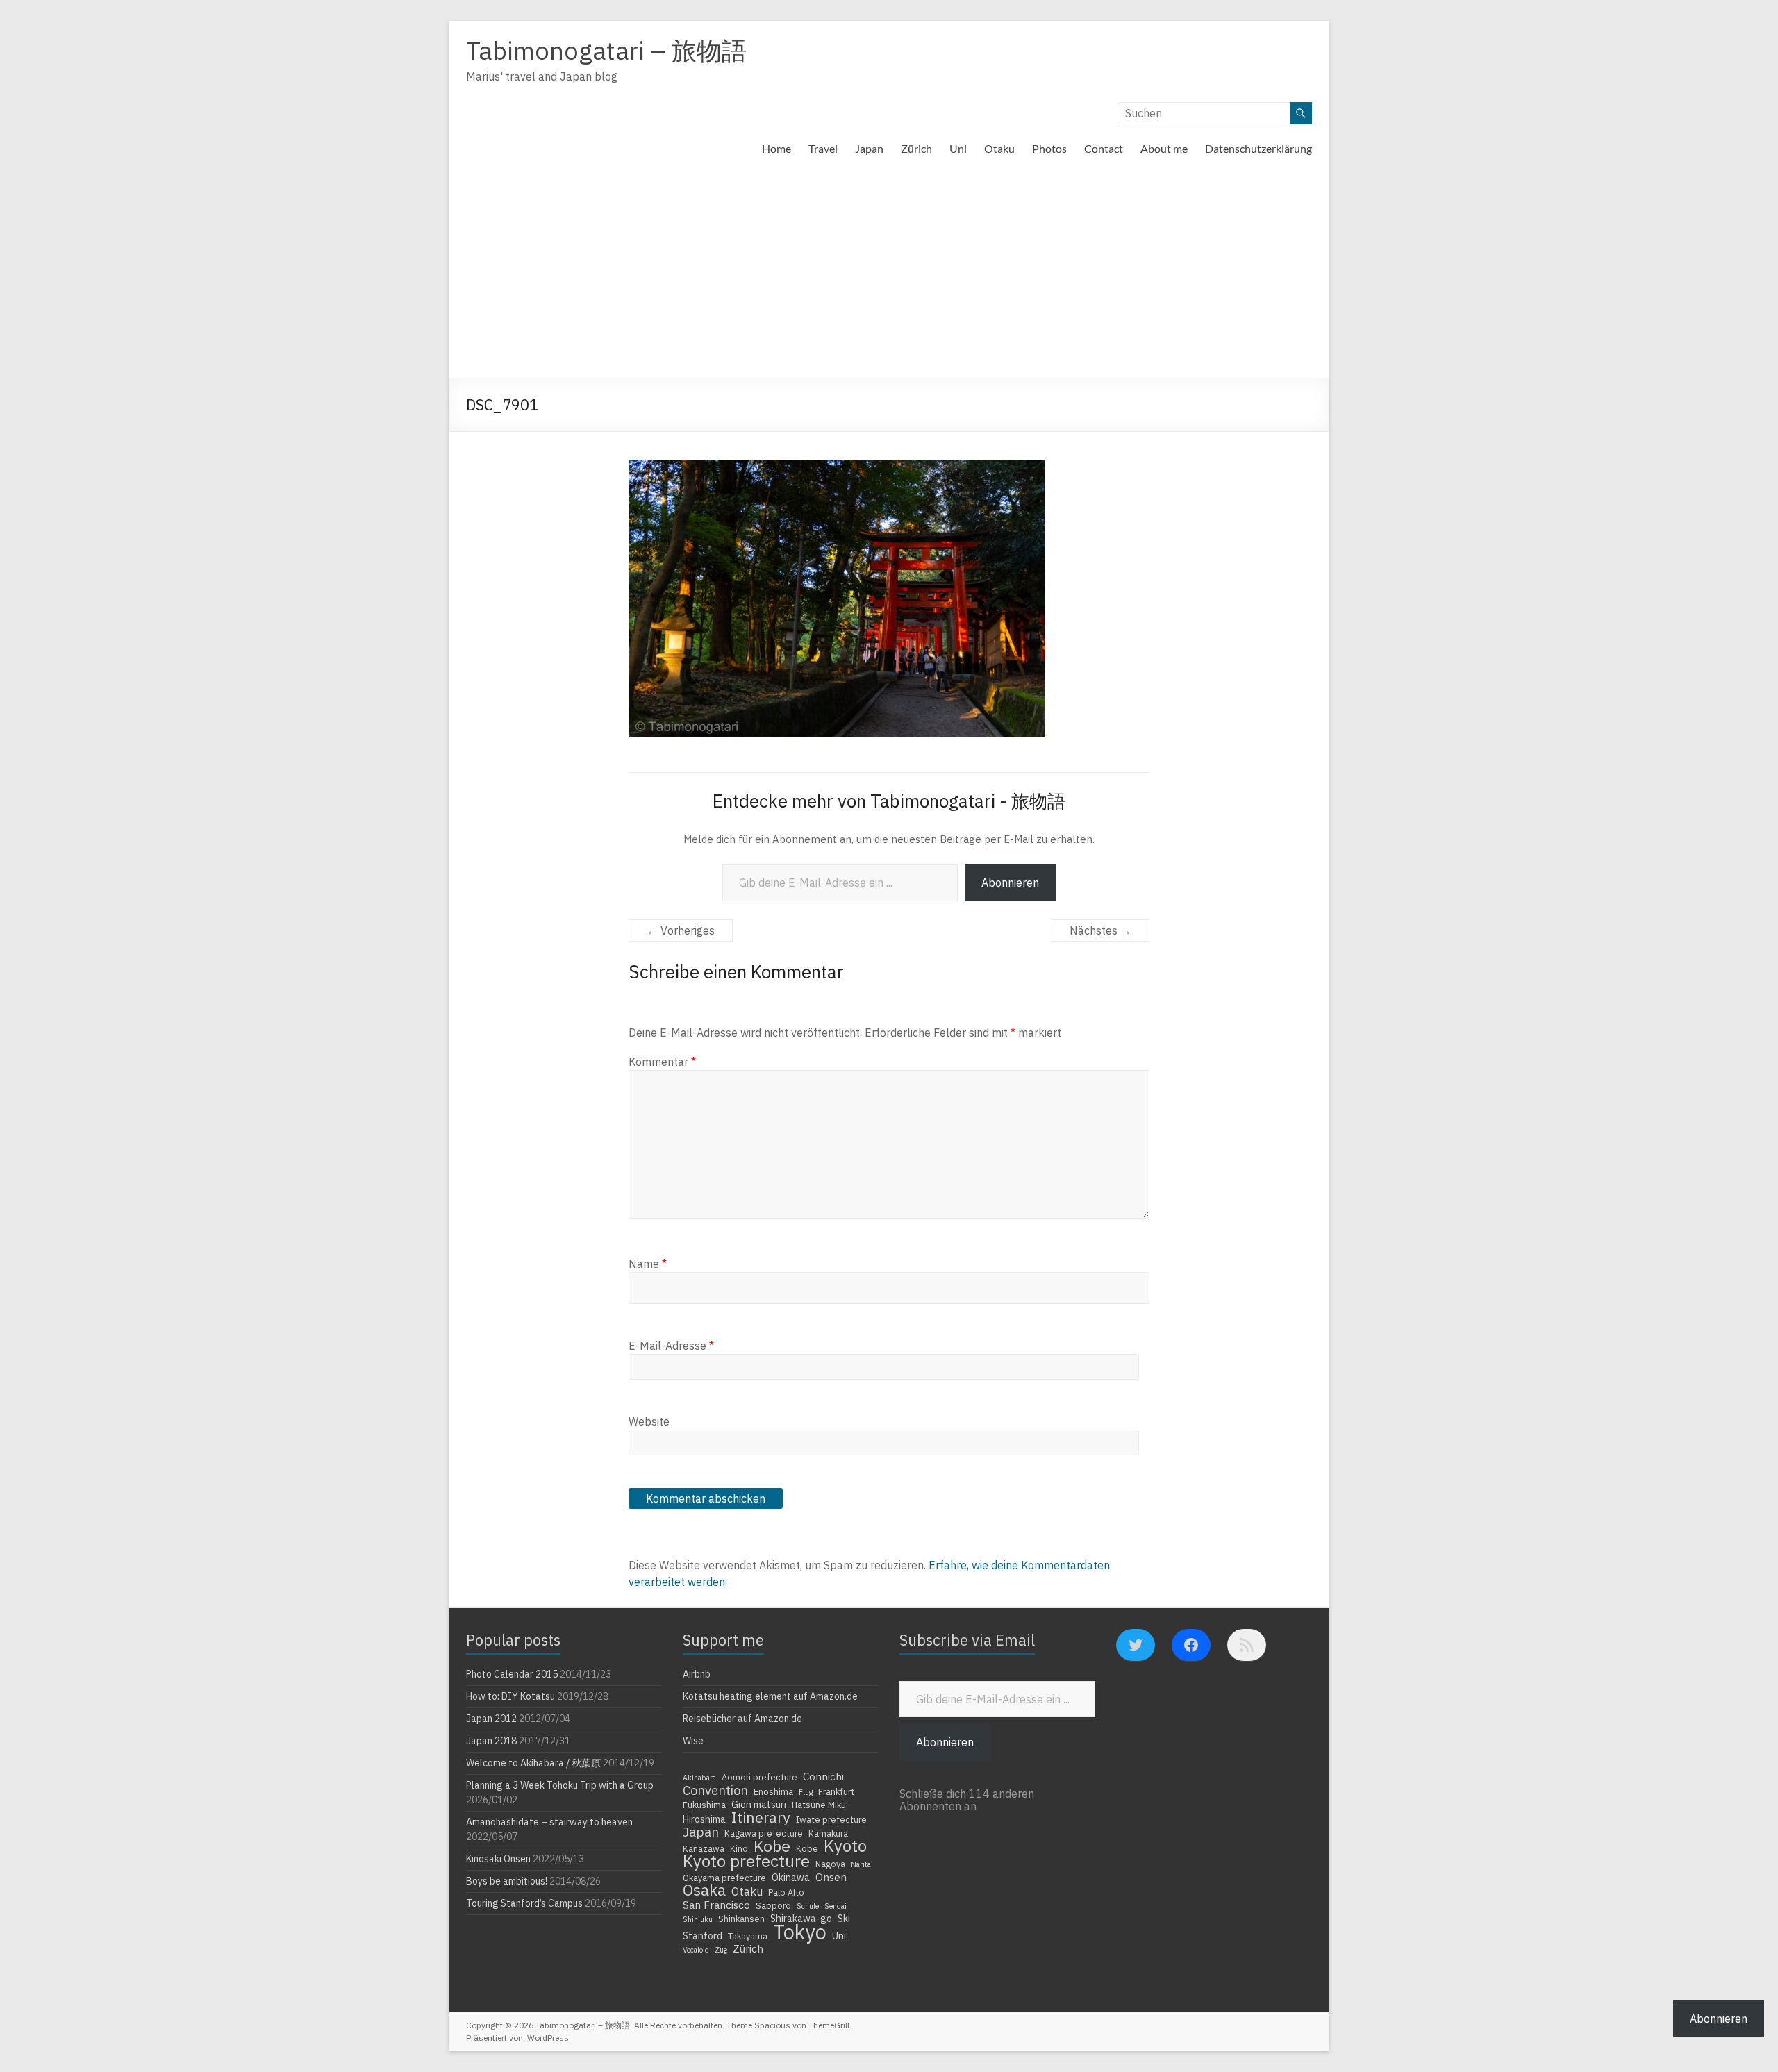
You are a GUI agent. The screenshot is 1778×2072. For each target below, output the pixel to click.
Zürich (916, 148)
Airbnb (697, 1674)
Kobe (772, 1846)
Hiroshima (704, 1819)
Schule (808, 1906)
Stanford (703, 1936)
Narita (861, 1864)
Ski (844, 1919)
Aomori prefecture (759, 1777)
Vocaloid (696, 1950)
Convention (715, 1790)
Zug (721, 1950)
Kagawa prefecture (764, 1833)
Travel (823, 148)
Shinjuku (698, 1919)
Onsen (831, 1877)
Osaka (704, 1890)
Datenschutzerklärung (1258, 148)
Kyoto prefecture (746, 1861)
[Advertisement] (889, 274)
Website (649, 1421)
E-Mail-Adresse (671, 1346)
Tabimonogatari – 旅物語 (606, 50)
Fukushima (704, 1805)
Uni (958, 148)
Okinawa (791, 1878)
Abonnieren (1010, 883)
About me (1164, 148)
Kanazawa (704, 1848)
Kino (739, 1848)
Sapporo (773, 1905)
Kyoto (845, 1846)
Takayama (748, 1936)
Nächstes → (1100, 930)
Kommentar (662, 1062)
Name (648, 1264)
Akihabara (699, 1778)
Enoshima (773, 1791)
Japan (869, 148)
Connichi (823, 1776)
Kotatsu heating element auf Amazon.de (770, 1696)
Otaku (999, 148)
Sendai (836, 1906)
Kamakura (828, 1833)
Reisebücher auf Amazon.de (742, 1719)
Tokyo (800, 1932)
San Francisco (716, 1905)
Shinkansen (741, 1919)
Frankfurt (836, 1791)
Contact (1104, 148)
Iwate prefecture (831, 1819)
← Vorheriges (681, 930)
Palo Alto (786, 1892)
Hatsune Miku (819, 1805)
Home (776, 148)
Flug (806, 1792)
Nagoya (830, 1864)
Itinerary (761, 1817)
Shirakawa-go (801, 1919)
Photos (1049, 148)
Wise (693, 1741)
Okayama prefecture (724, 1878)
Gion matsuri (759, 1805)
